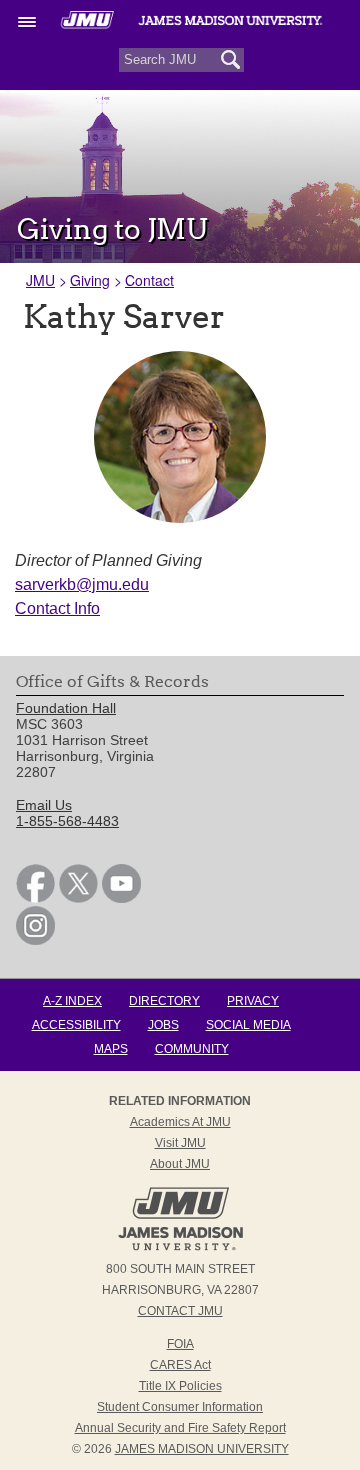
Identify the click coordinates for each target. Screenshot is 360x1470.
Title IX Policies (180, 1386)
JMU (40, 280)
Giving (90, 280)
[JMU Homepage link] (180, 1248)
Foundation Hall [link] (66, 708)
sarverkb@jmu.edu (82, 584)
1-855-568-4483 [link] (67, 821)
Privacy (253, 1001)
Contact (149, 280)
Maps (111, 1049)
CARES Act (180, 1365)
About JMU (180, 1164)
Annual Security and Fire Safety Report (180, 1428)
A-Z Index (72, 1001)
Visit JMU (180, 1143)
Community (192, 1049)
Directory (164, 1001)
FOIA (180, 1344)
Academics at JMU (180, 1122)
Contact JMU (180, 1311)
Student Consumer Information (180, 1407)
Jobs (163, 1025)
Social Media (248, 1025)
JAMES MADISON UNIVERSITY (202, 1449)
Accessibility (76, 1025)
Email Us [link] (44, 805)
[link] (35, 898)
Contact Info (57, 608)
